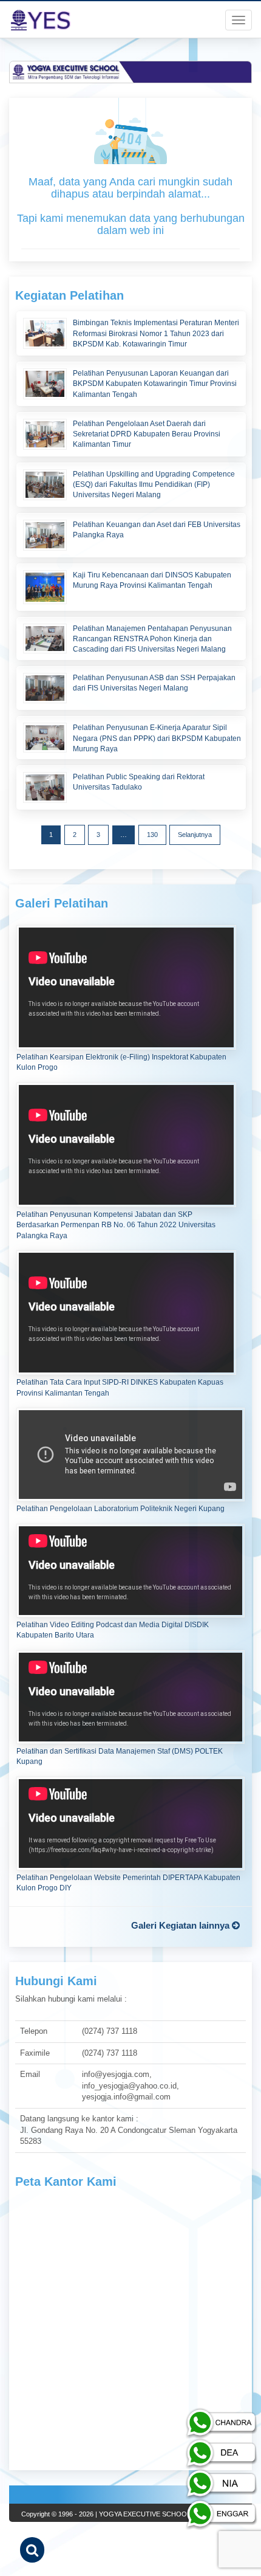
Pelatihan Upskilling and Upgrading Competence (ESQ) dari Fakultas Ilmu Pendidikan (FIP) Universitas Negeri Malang (154, 484)
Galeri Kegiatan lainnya (181, 1925)
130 (152, 835)
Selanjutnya (195, 835)
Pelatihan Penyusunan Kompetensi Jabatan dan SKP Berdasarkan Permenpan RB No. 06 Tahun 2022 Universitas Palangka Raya (116, 1225)
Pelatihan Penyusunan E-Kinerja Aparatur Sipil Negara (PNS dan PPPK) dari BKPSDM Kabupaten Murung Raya (157, 738)
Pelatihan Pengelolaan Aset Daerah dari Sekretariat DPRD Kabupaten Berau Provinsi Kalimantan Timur (147, 434)
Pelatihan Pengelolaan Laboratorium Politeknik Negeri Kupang (120, 1509)
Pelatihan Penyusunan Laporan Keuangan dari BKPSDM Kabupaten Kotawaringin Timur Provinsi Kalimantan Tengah (155, 384)
